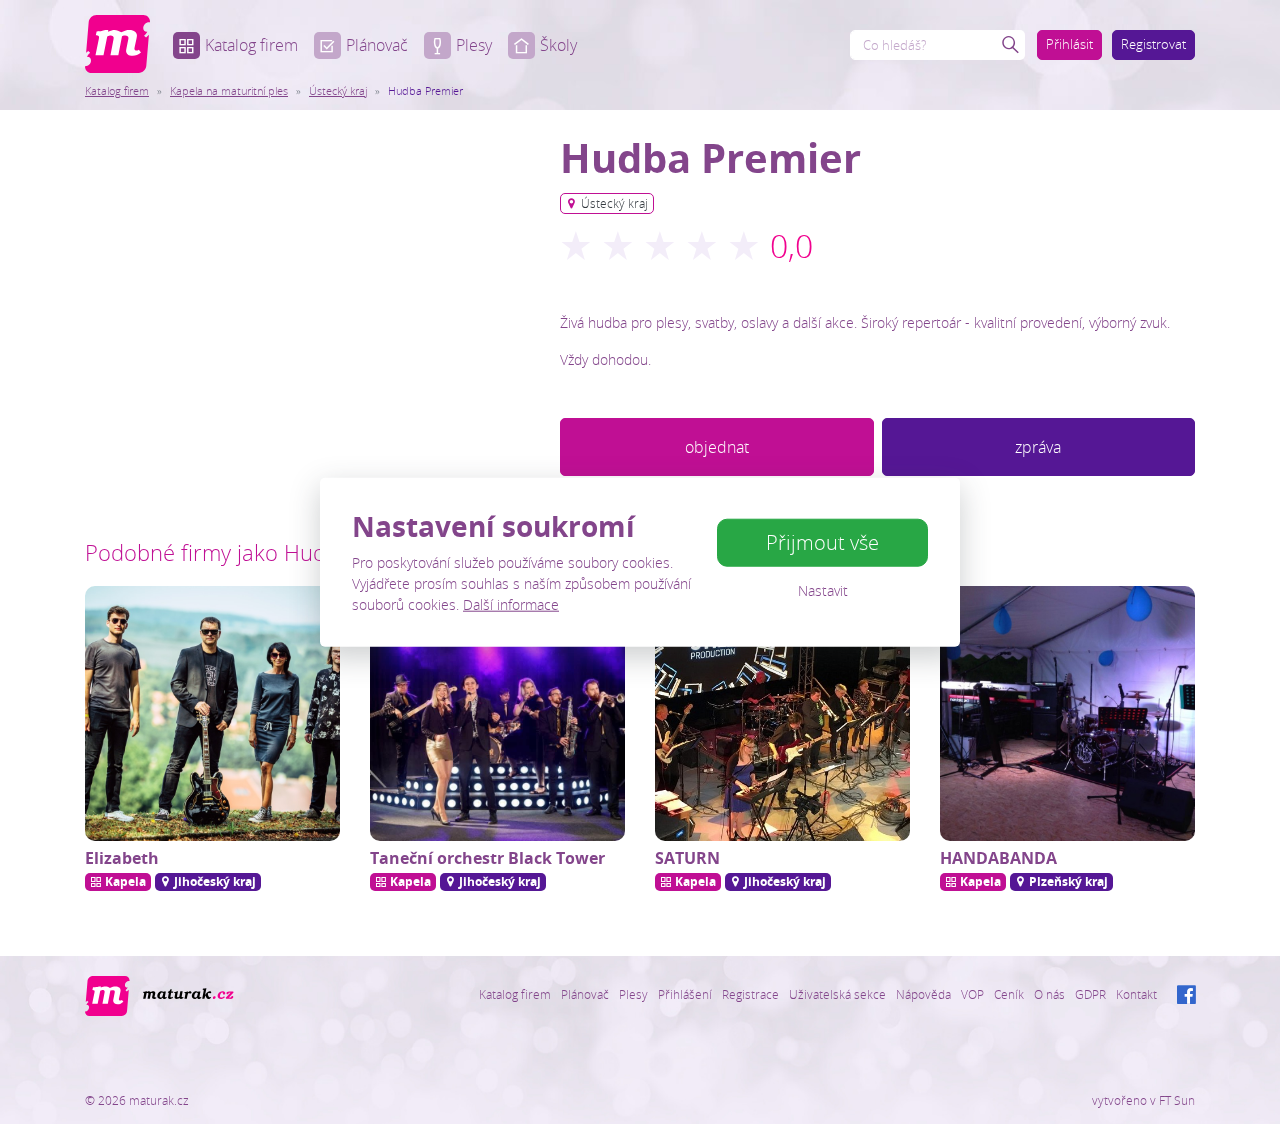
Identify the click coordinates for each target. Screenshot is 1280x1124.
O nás (1049, 994)
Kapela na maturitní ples (229, 90)
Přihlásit (1069, 44)
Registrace (750, 994)
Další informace (511, 603)
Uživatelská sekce (837, 994)
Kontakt (1136, 994)
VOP (972, 994)
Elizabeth (122, 858)
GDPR (1090, 994)
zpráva (1038, 447)
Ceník (1009, 994)
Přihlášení (685, 994)
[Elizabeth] (212, 713)
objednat (717, 447)
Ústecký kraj (338, 90)
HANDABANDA (998, 858)
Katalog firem (251, 45)
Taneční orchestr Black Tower (487, 858)
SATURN (687, 858)
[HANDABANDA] (1067, 713)
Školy (558, 45)
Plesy (474, 45)
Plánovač (377, 45)
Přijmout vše (822, 542)
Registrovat (1153, 44)
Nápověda (923, 994)
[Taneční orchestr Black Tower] (497, 713)
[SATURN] (782, 713)
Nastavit (823, 590)
